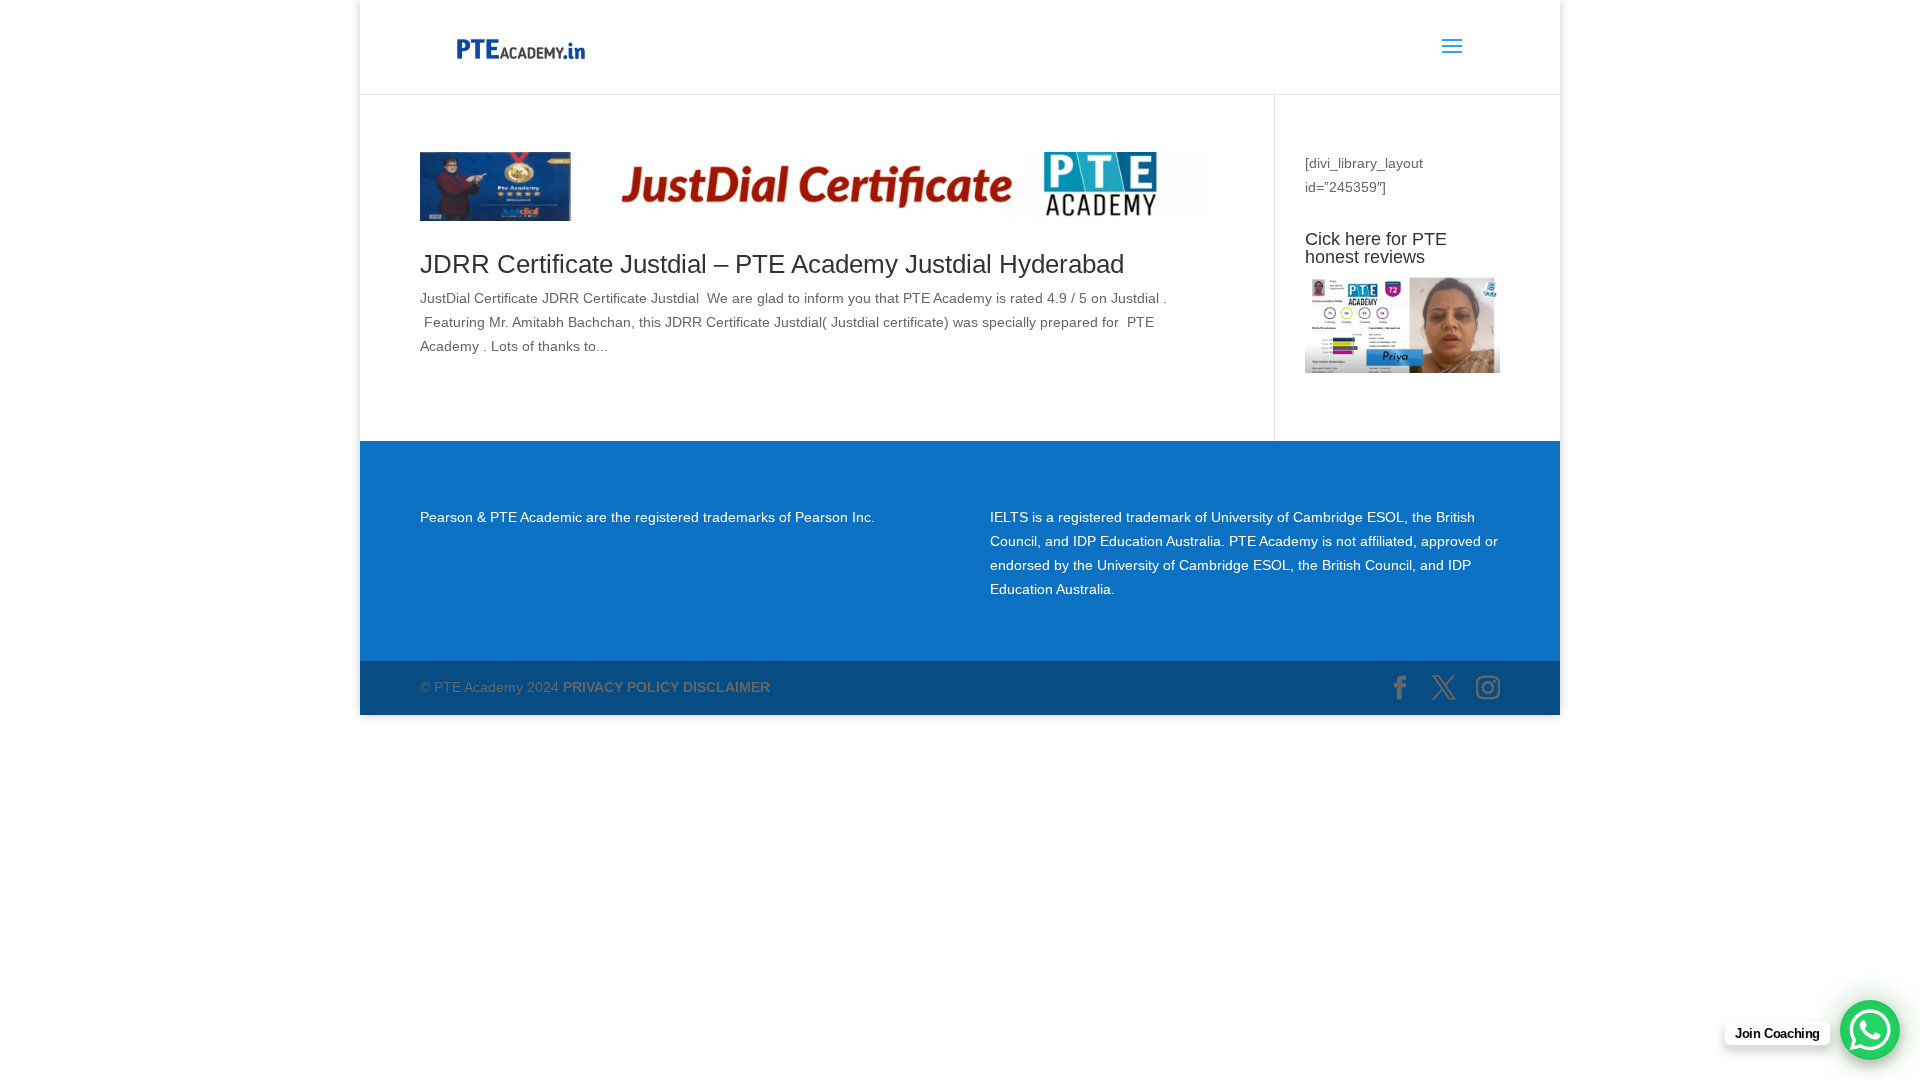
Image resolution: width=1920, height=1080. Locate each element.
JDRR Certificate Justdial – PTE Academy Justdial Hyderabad (772, 264)
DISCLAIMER (726, 687)
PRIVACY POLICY (621, 687)
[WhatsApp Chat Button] (1870, 1030)
